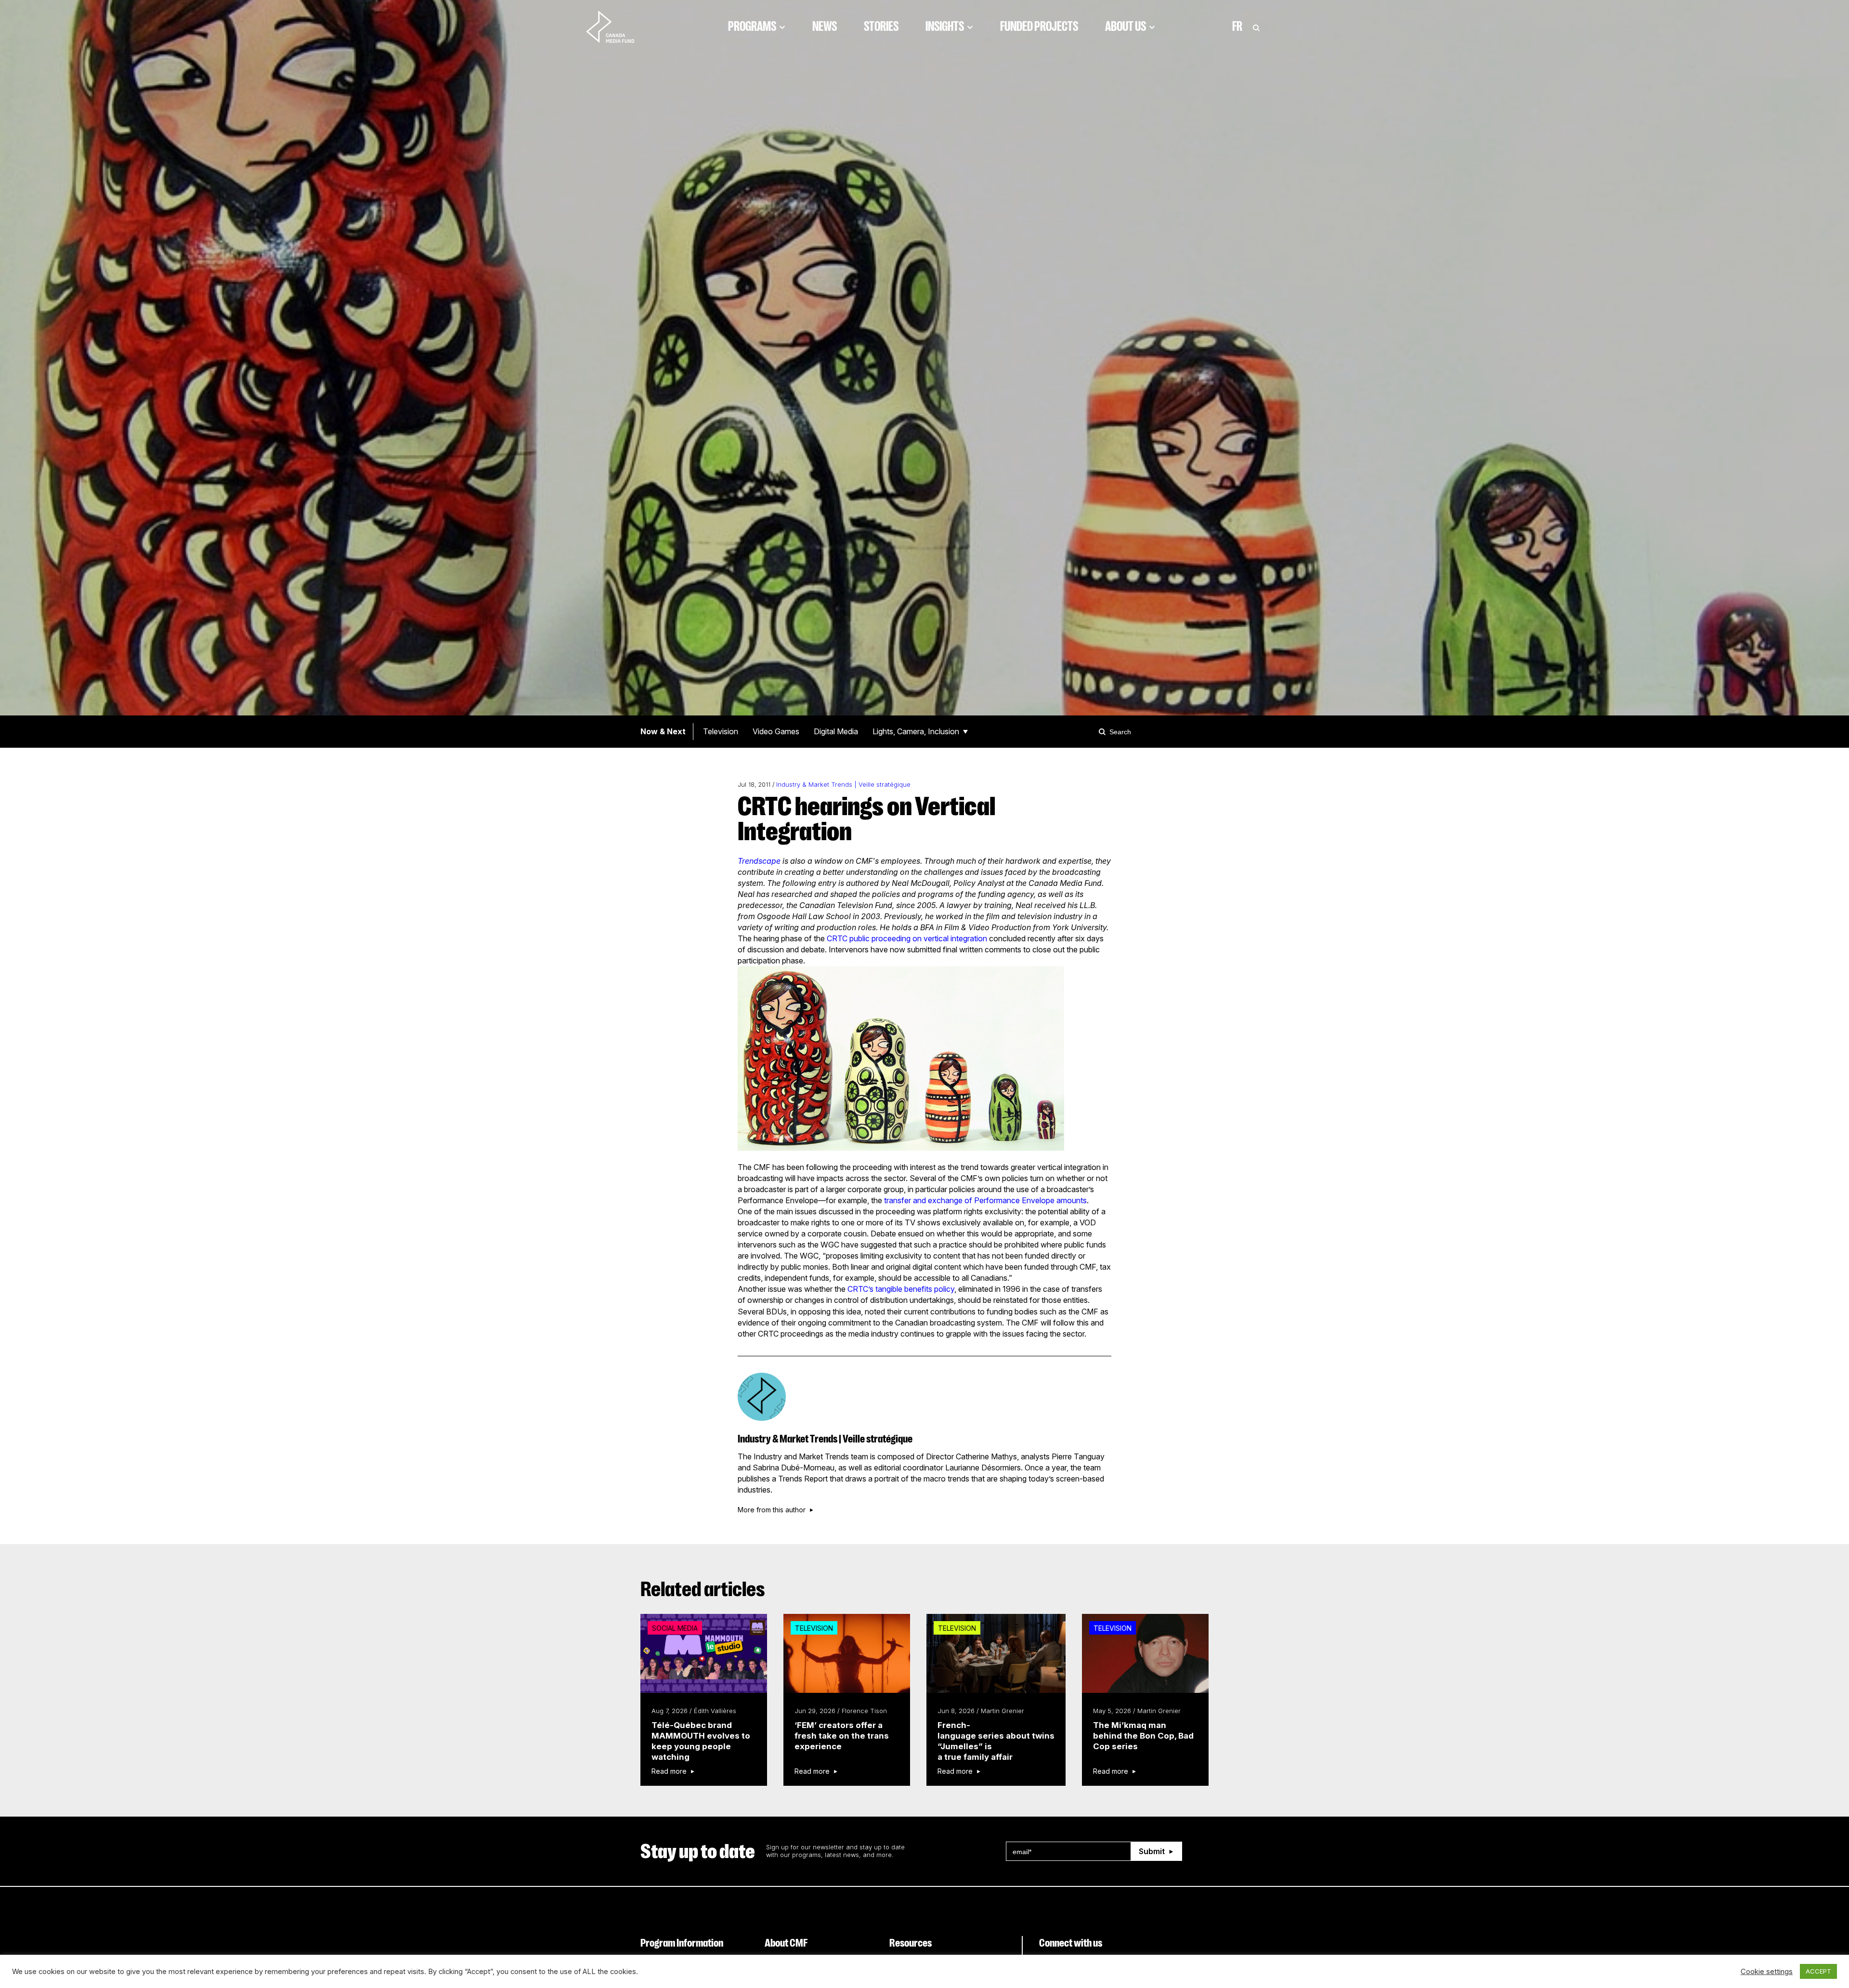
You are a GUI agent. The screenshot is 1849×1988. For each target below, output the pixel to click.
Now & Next (663, 731)
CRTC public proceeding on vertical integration (907, 938)
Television (721, 731)
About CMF (786, 1943)
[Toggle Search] (1256, 26)
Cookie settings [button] (1767, 1972)
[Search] (1104, 731)
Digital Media (836, 731)
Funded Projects (1039, 26)
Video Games (776, 731)
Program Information (682, 1943)
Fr (1237, 26)
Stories (881, 26)
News (825, 26)
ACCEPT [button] (1818, 1971)
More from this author (772, 1510)
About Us (1126, 26)
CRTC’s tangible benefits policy (901, 1289)
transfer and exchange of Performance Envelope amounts (985, 1200)
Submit (1152, 1851)
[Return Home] (618, 26)
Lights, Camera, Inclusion (916, 731)
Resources (911, 1943)
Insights (945, 26)
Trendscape (759, 861)
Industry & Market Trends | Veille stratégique (843, 785)
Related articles (703, 1589)
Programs (752, 26)
